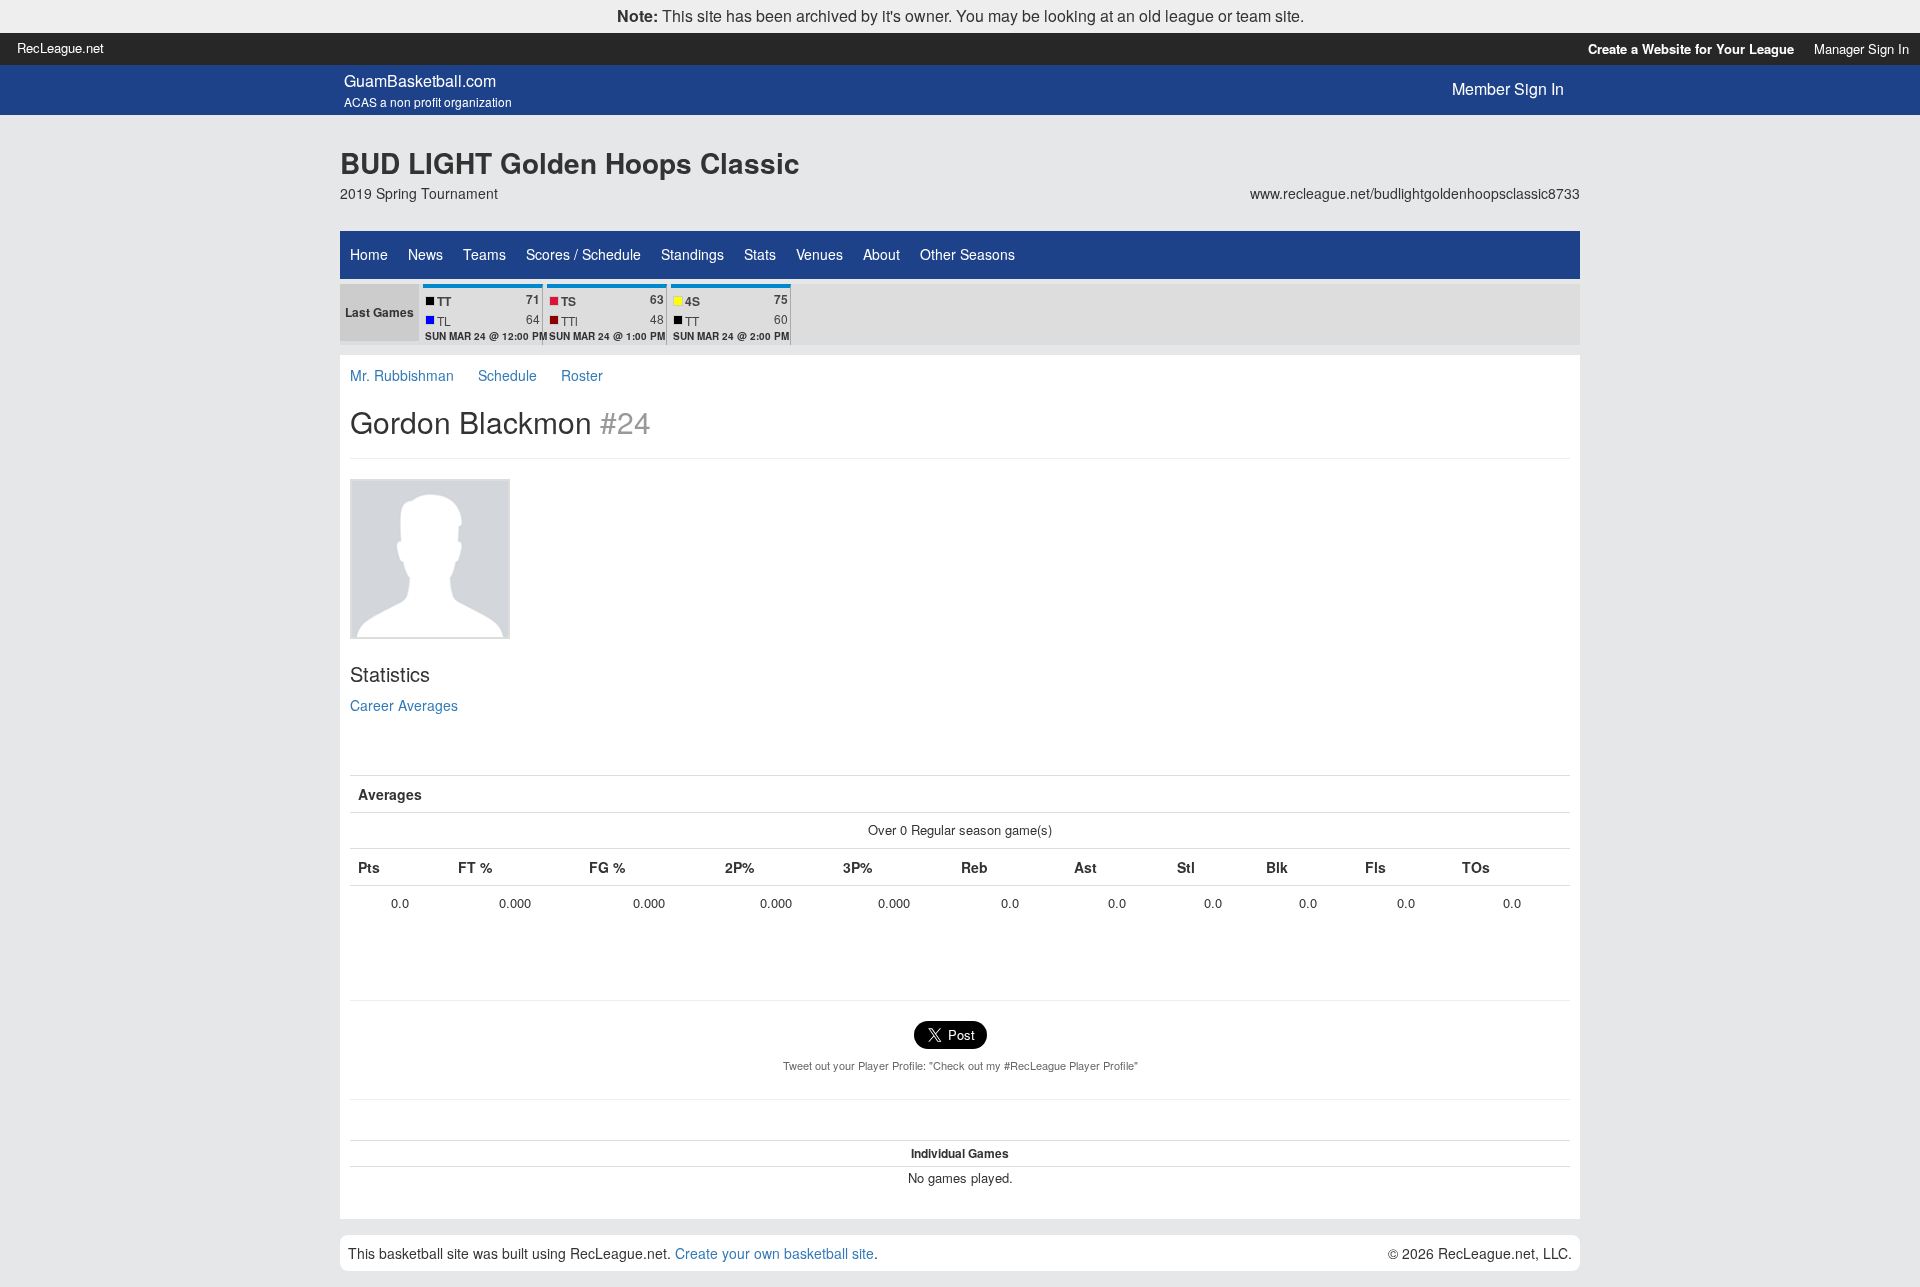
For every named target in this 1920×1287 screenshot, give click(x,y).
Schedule (507, 375)
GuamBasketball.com (420, 81)
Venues (819, 254)
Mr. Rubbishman (402, 375)
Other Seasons (967, 254)
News (425, 254)
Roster (582, 375)
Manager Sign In (1861, 48)
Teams (484, 254)
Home (369, 254)
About (881, 254)
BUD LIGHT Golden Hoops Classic (570, 162)
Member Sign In (1508, 88)
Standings (692, 254)
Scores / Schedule (583, 254)
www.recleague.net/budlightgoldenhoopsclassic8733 (1415, 193)
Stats (760, 254)
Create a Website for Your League (1691, 48)
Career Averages (404, 705)
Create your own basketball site (774, 1253)
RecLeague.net (60, 47)
